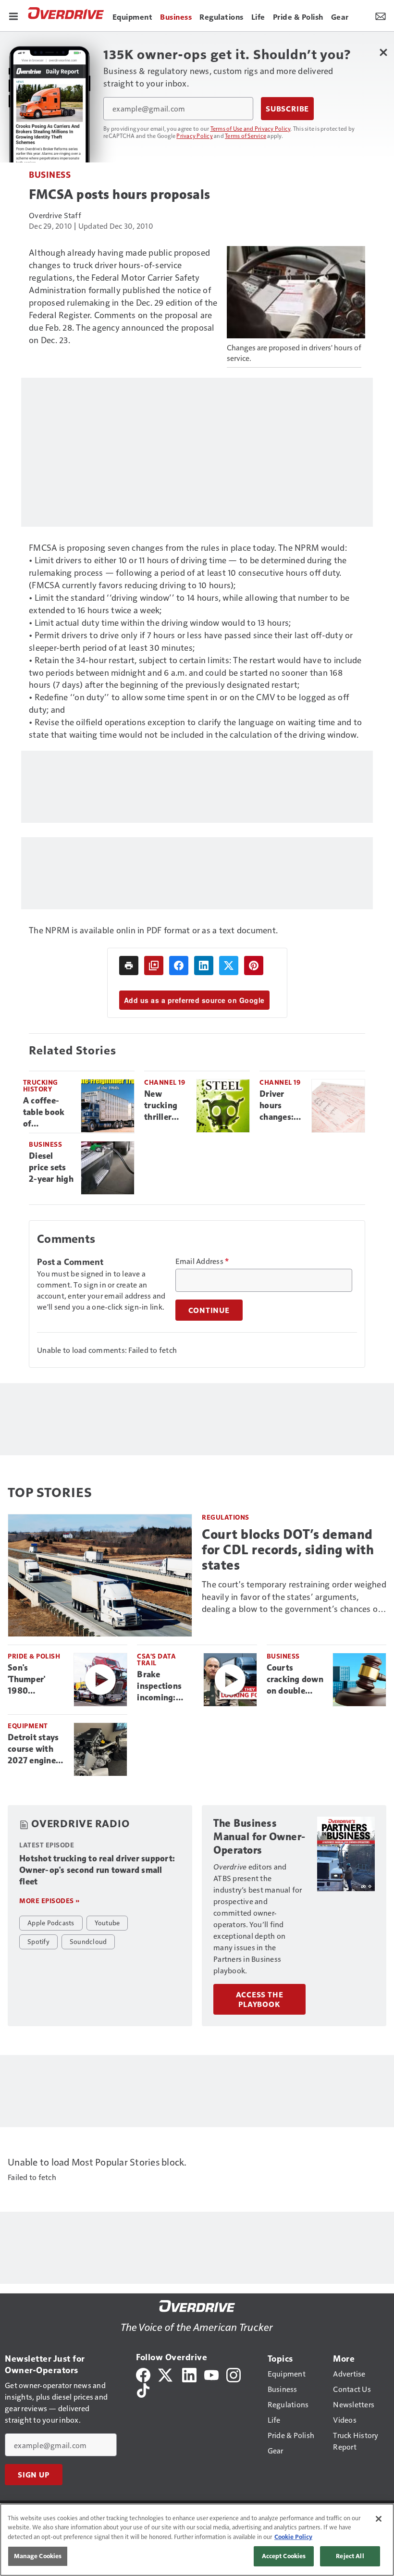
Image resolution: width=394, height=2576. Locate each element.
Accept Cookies (284, 2556)
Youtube (107, 1922)
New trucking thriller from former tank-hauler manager (161, 1106)
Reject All (350, 2556)
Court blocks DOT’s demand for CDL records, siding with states (288, 1550)
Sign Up (34, 2475)
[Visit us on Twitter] (166, 2374)
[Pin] (254, 966)
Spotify (38, 1941)
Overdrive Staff (55, 215)
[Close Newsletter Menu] (383, 52)
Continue (209, 1310)
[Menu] (13, 15)
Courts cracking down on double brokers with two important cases (295, 1680)
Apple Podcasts (51, 1922)
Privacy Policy (195, 136)
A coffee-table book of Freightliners (48, 1113)
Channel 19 (165, 1082)
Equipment (28, 1726)
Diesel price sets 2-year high (51, 1167)
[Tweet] (229, 966)
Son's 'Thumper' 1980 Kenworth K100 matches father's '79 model (35, 1680)
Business (50, 174)
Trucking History (41, 1085)
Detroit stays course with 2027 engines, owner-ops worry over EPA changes (35, 1749)
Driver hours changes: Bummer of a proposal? (281, 1106)
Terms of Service (246, 136)
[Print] (129, 966)
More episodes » (49, 1901)
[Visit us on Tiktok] (143, 2389)
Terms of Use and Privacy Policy (251, 128)
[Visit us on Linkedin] (189, 2374)
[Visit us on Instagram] (234, 2374)
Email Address (202, 1261)
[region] (197, 2540)
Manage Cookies (38, 2556)
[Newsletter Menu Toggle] (381, 15)
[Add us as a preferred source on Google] (154, 966)
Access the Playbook (260, 1999)
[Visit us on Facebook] (143, 2374)
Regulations (226, 1517)
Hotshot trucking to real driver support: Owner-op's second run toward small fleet (97, 1870)
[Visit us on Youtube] (211, 2374)
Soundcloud (88, 1941)
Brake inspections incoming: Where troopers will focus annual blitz (162, 1686)
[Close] (379, 2519)
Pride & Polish (34, 1656)
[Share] (179, 966)
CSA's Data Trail (156, 1659)
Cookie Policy (293, 2537)
